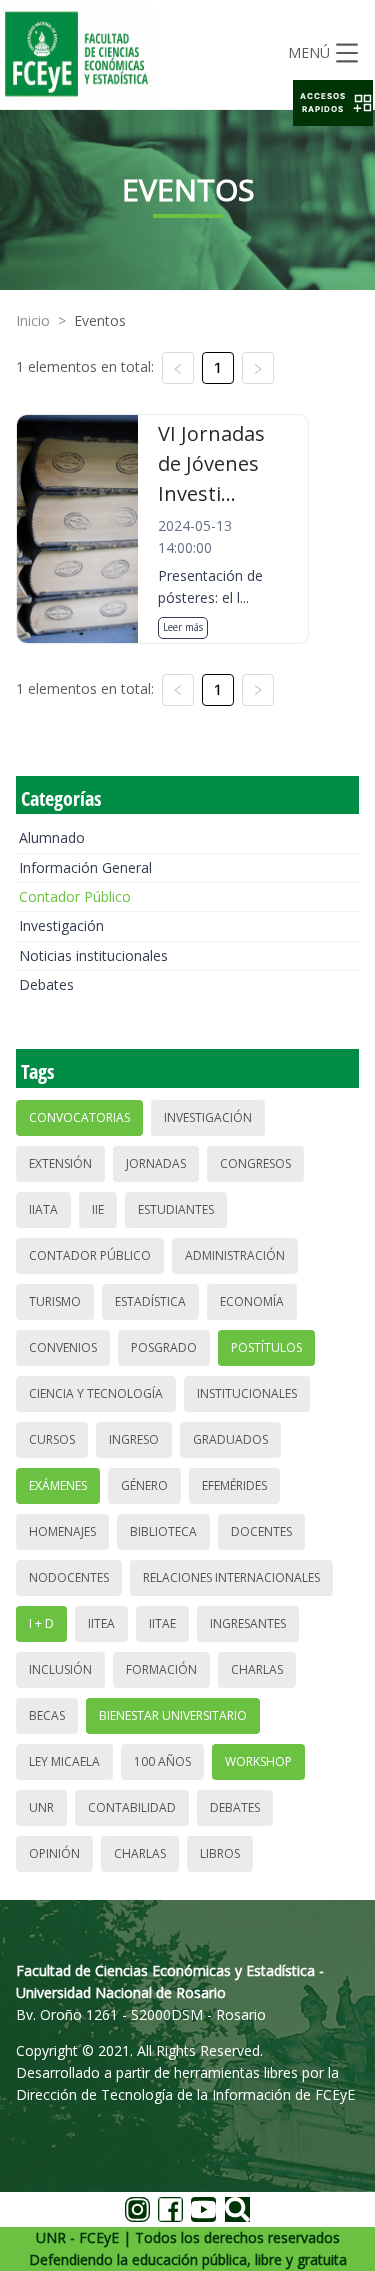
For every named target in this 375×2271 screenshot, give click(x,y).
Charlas (257, 1669)
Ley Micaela (64, 1761)
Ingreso (134, 1439)
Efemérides (234, 1485)
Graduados (230, 1439)
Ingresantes (248, 1623)
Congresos (255, 1163)
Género (144, 1485)
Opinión (54, 1853)
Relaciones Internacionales (231, 1577)
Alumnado (52, 837)
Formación (161, 1669)
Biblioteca (163, 1531)
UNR (41, 1807)
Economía (252, 1301)
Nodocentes (69, 1577)
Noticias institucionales (93, 955)
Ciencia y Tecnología (96, 1393)
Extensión (60, 1163)
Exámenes (58, 1485)
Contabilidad (132, 1807)
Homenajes (62, 1531)
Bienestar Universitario (173, 1715)
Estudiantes (176, 1209)
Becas (47, 1715)
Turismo (55, 1301)
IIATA (43, 1209)
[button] (333, 103)
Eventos (100, 320)
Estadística (150, 1301)
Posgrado (164, 1347)
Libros (220, 1853)
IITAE (162, 1623)
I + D (41, 1623)
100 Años (162, 1761)
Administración (235, 1255)
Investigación (61, 925)
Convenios (63, 1347)
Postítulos (266, 1347)
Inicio (33, 320)
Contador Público (75, 896)
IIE (98, 1209)
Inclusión (60, 1669)
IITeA (101, 1623)
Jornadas (156, 1163)
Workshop (258, 1761)
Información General (85, 867)
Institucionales (247, 1393)
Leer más (183, 627)
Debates (46, 984)
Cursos (52, 1439)
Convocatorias (79, 1117)
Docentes (261, 1531)
